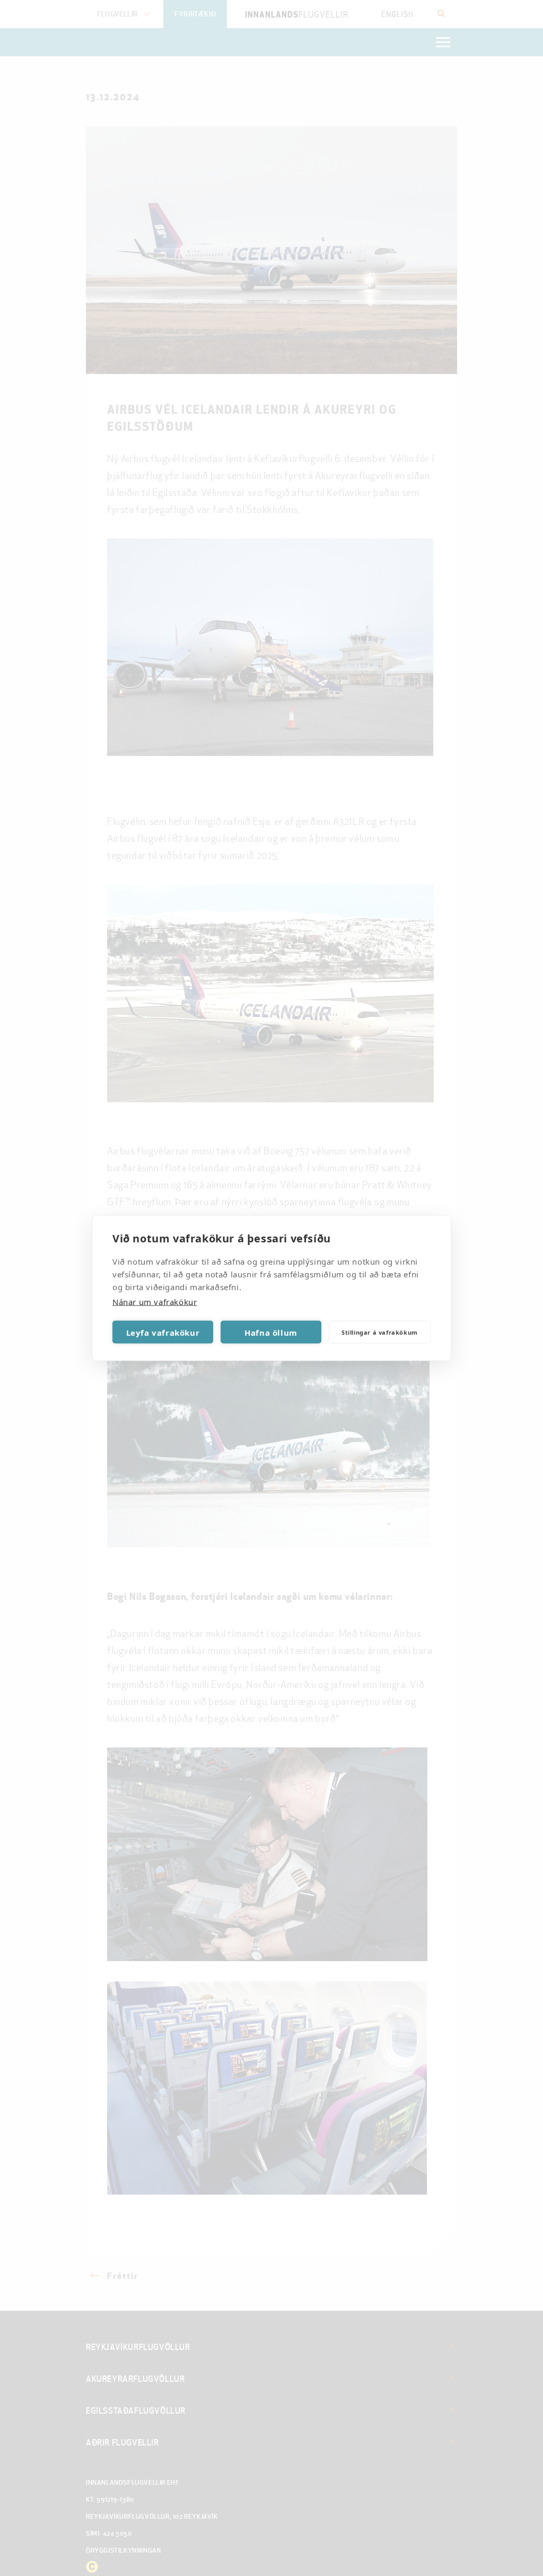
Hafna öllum (271, 1332)
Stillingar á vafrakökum (380, 1332)
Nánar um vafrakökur (155, 1302)
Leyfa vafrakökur (163, 1332)
